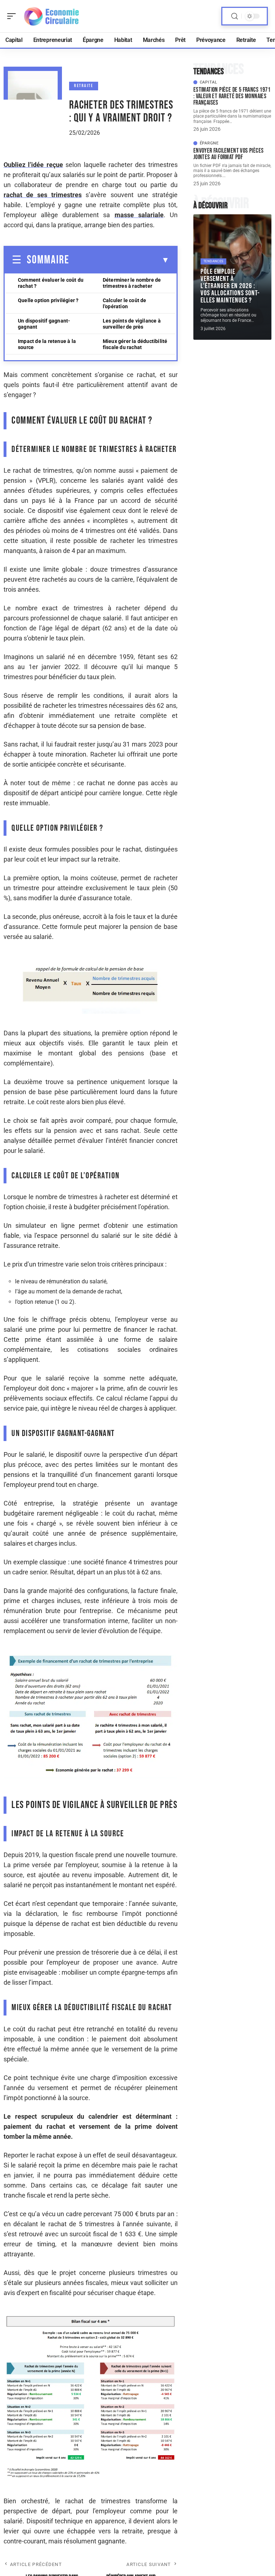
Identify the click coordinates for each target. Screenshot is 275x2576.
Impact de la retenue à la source (47, 344)
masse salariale (139, 215)
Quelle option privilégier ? (48, 300)
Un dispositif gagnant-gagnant (44, 324)
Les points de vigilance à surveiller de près (132, 324)
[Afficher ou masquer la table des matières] (119, 260)
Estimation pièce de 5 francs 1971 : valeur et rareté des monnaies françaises (232, 96)
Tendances (213, 261)
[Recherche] (235, 16)
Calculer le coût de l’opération (125, 303)
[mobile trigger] (13, 16)
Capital (209, 82)
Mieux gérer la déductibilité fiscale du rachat (135, 344)
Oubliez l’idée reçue (33, 165)
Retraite (84, 86)
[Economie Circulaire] (52, 16)
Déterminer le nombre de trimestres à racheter (132, 283)
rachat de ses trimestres (43, 195)
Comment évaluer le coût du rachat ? (51, 283)
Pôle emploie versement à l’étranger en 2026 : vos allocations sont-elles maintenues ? (230, 286)
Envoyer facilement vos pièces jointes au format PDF (229, 154)
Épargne (209, 143)
